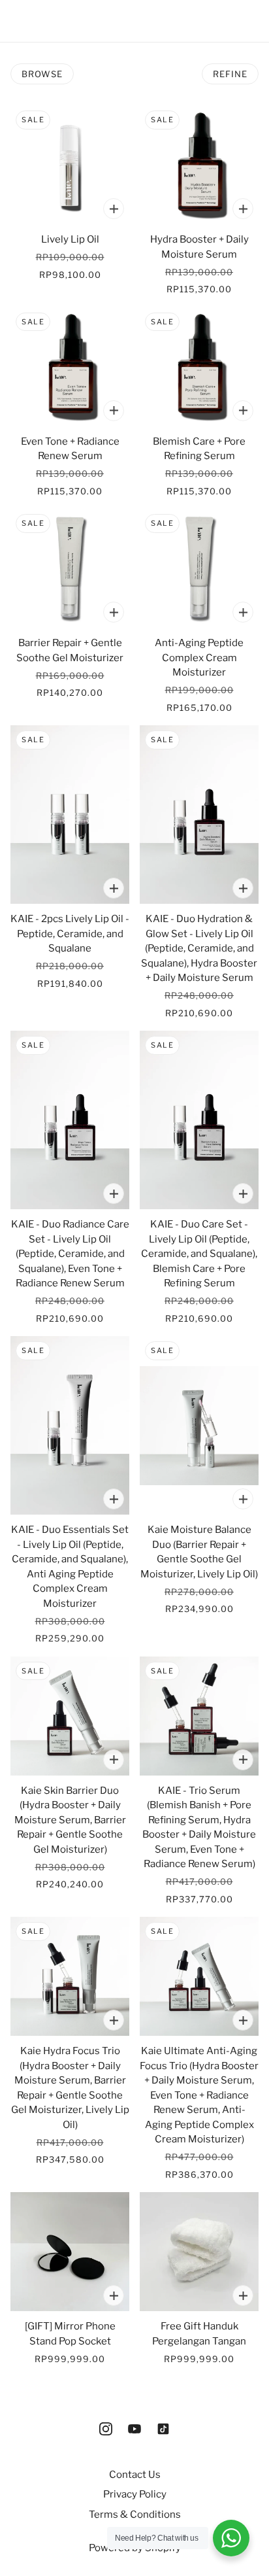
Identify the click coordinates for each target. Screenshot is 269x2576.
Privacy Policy (135, 2494)
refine (230, 74)
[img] (106, 2429)
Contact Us (135, 2475)
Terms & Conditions (135, 2515)
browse (42, 74)
